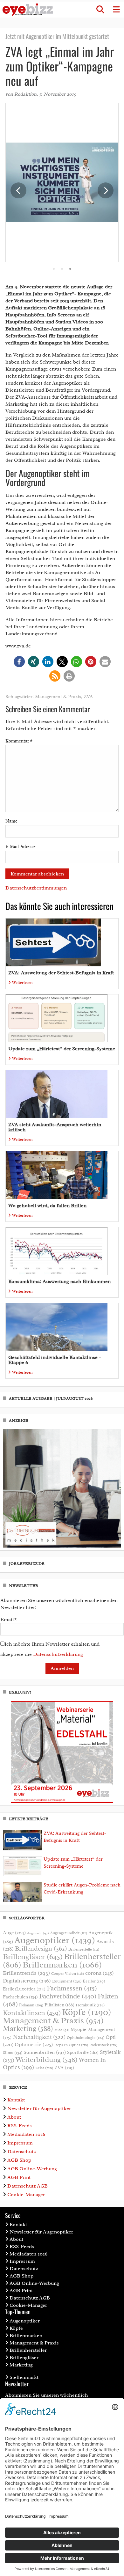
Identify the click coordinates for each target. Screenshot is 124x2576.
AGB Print (19, 2177)
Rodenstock (103, 2045)
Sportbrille (83, 2052)
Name (11, 821)
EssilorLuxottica (24, 1989)
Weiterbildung (47, 2059)
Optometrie (34, 2045)
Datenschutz (21, 2152)
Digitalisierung (27, 1981)
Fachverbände (68, 1996)
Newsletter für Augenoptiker (39, 2108)
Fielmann (31, 2005)
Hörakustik (90, 2005)
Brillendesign (41, 1949)
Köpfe (87, 2012)
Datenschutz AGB (28, 2186)
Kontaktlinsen (32, 2013)
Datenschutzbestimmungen (36, 888)
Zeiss (44, 2068)
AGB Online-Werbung (32, 2169)
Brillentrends (26, 1973)
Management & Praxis (58, 697)
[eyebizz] (28, 10)
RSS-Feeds (20, 2126)
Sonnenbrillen (45, 2052)
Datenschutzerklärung (58, 1654)
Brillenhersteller (28, 2350)
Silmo (13, 2052)
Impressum (20, 2143)
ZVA (88, 697)
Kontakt (16, 2100)
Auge (14, 1933)
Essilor (94, 1981)
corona (100, 1973)
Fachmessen (72, 1988)
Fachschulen (20, 1997)
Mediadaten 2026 (26, 2134)
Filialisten (59, 2005)
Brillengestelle (84, 1949)
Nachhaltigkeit (39, 2037)
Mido (62, 2030)
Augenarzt (38, 1933)
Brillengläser (33, 1957)
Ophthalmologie (86, 2038)
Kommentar (19, 741)
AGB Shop (19, 2160)
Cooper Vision (68, 1974)
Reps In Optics (71, 2045)
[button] (100, 10)
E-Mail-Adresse (21, 847)
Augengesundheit (69, 1933)
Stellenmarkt (24, 2377)
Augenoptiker (55, 1940)
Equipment (67, 1981)
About (14, 2117)
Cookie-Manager (26, 2195)
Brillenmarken (62, 1965)
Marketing (28, 2029)
